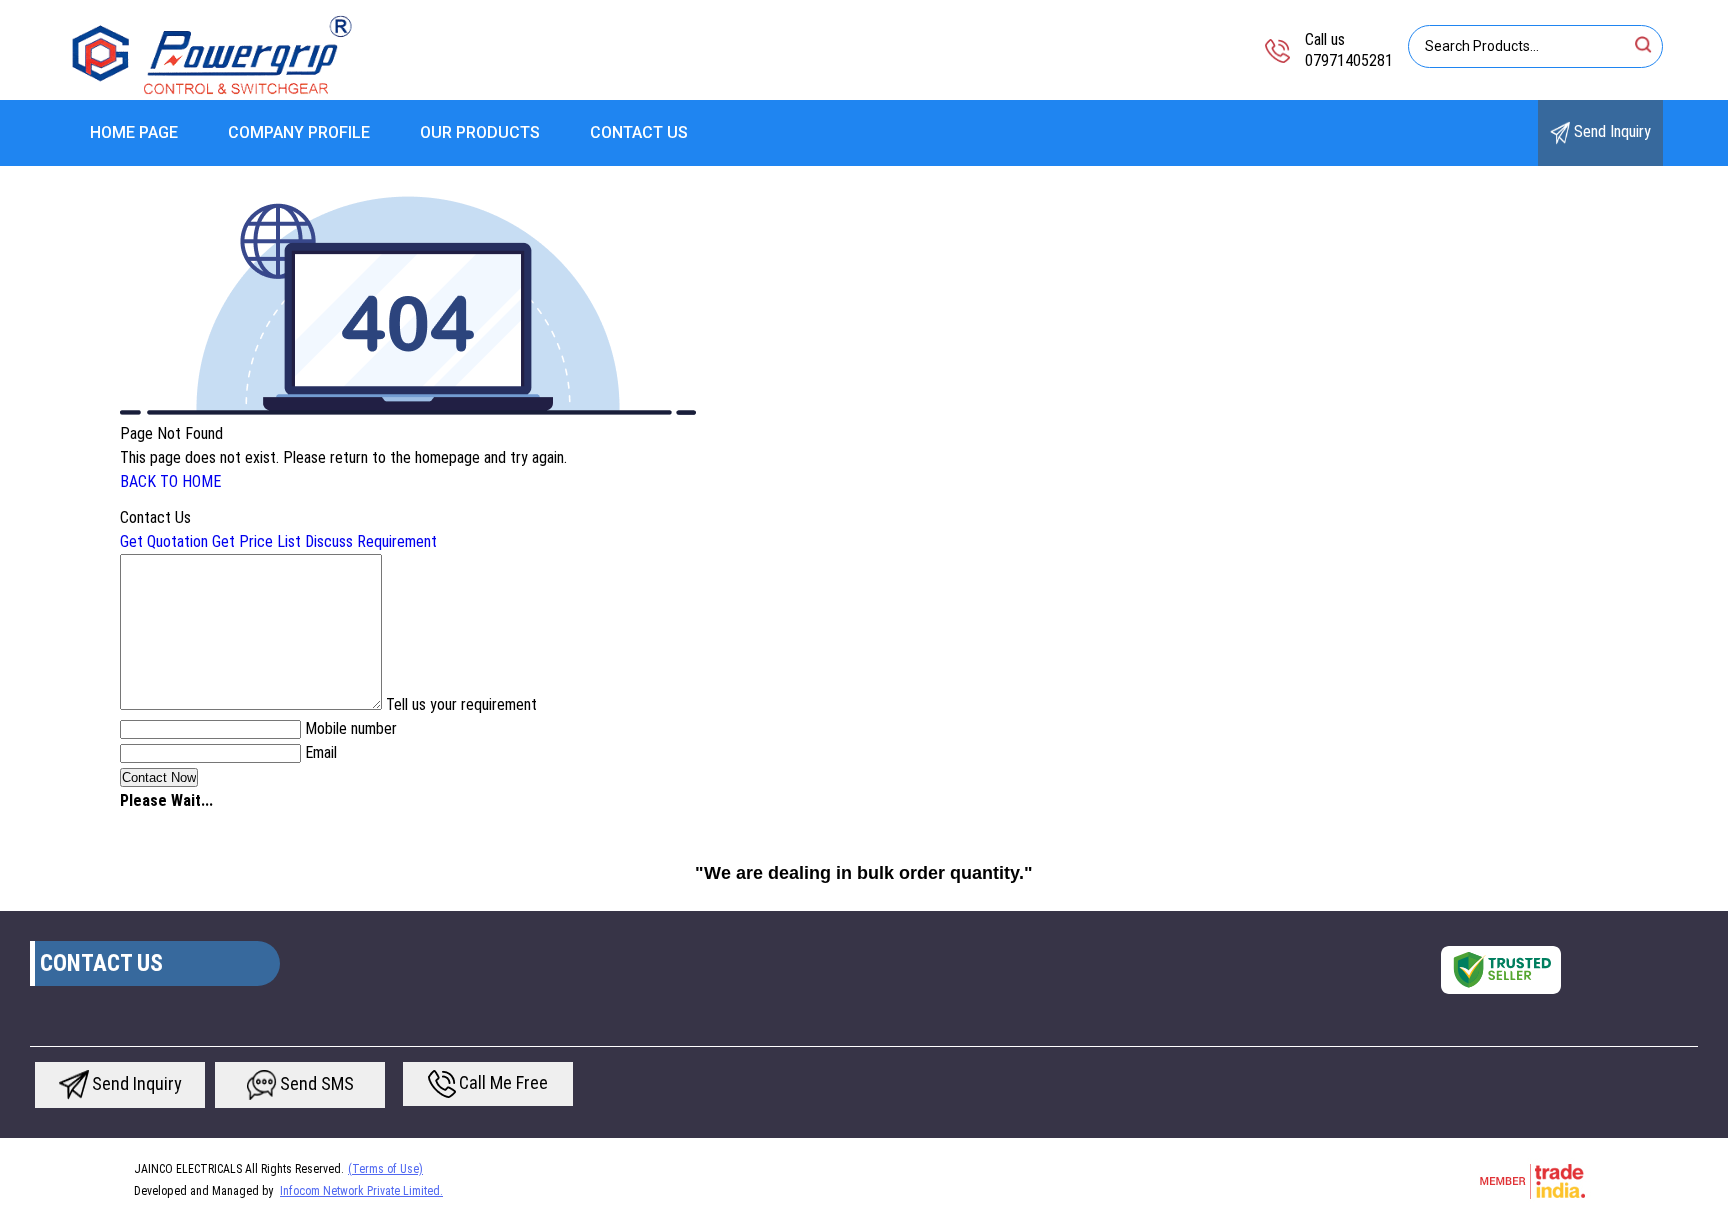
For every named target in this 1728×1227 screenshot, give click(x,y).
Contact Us (639, 132)
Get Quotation (164, 541)
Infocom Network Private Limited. (361, 1191)
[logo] (212, 94)
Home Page (134, 132)
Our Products (480, 132)
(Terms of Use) (385, 1169)
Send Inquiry (1610, 131)
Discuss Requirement (371, 541)
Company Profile (299, 132)
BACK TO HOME (170, 481)
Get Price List (256, 541)
